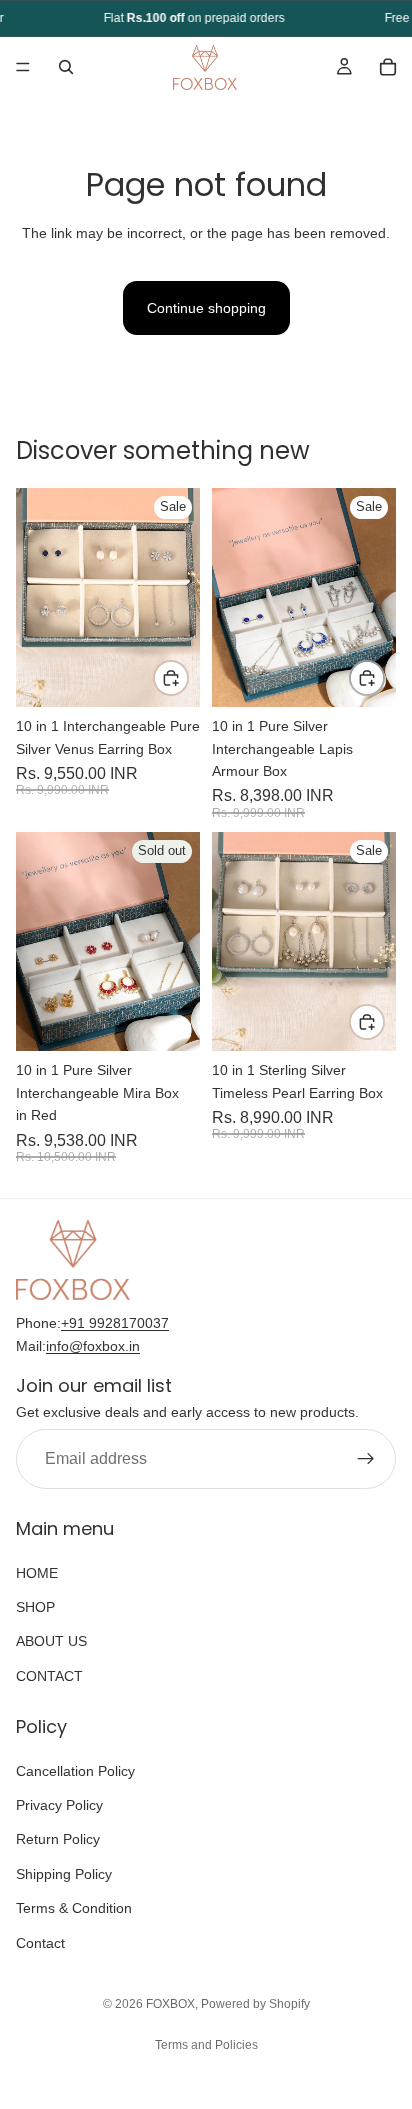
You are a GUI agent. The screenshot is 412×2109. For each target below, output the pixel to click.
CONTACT (49, 1676)
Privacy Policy (59, 1805)
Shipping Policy (64, 1874)
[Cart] (388, 67)
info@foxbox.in (93, 1345)
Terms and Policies (206, 2045)
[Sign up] (366, 1459)
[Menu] (23, 67)
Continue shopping (206, 308)
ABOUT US (51, 1641)
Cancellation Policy (75, 1770)
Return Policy (58, 1839)
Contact (40, 1942)
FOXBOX (170, 2004)
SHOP (35, 1607)
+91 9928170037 (115, 1323)
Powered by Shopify (255, 2004)
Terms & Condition (74, 1908)
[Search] (66, 67)
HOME (37, 1572)
